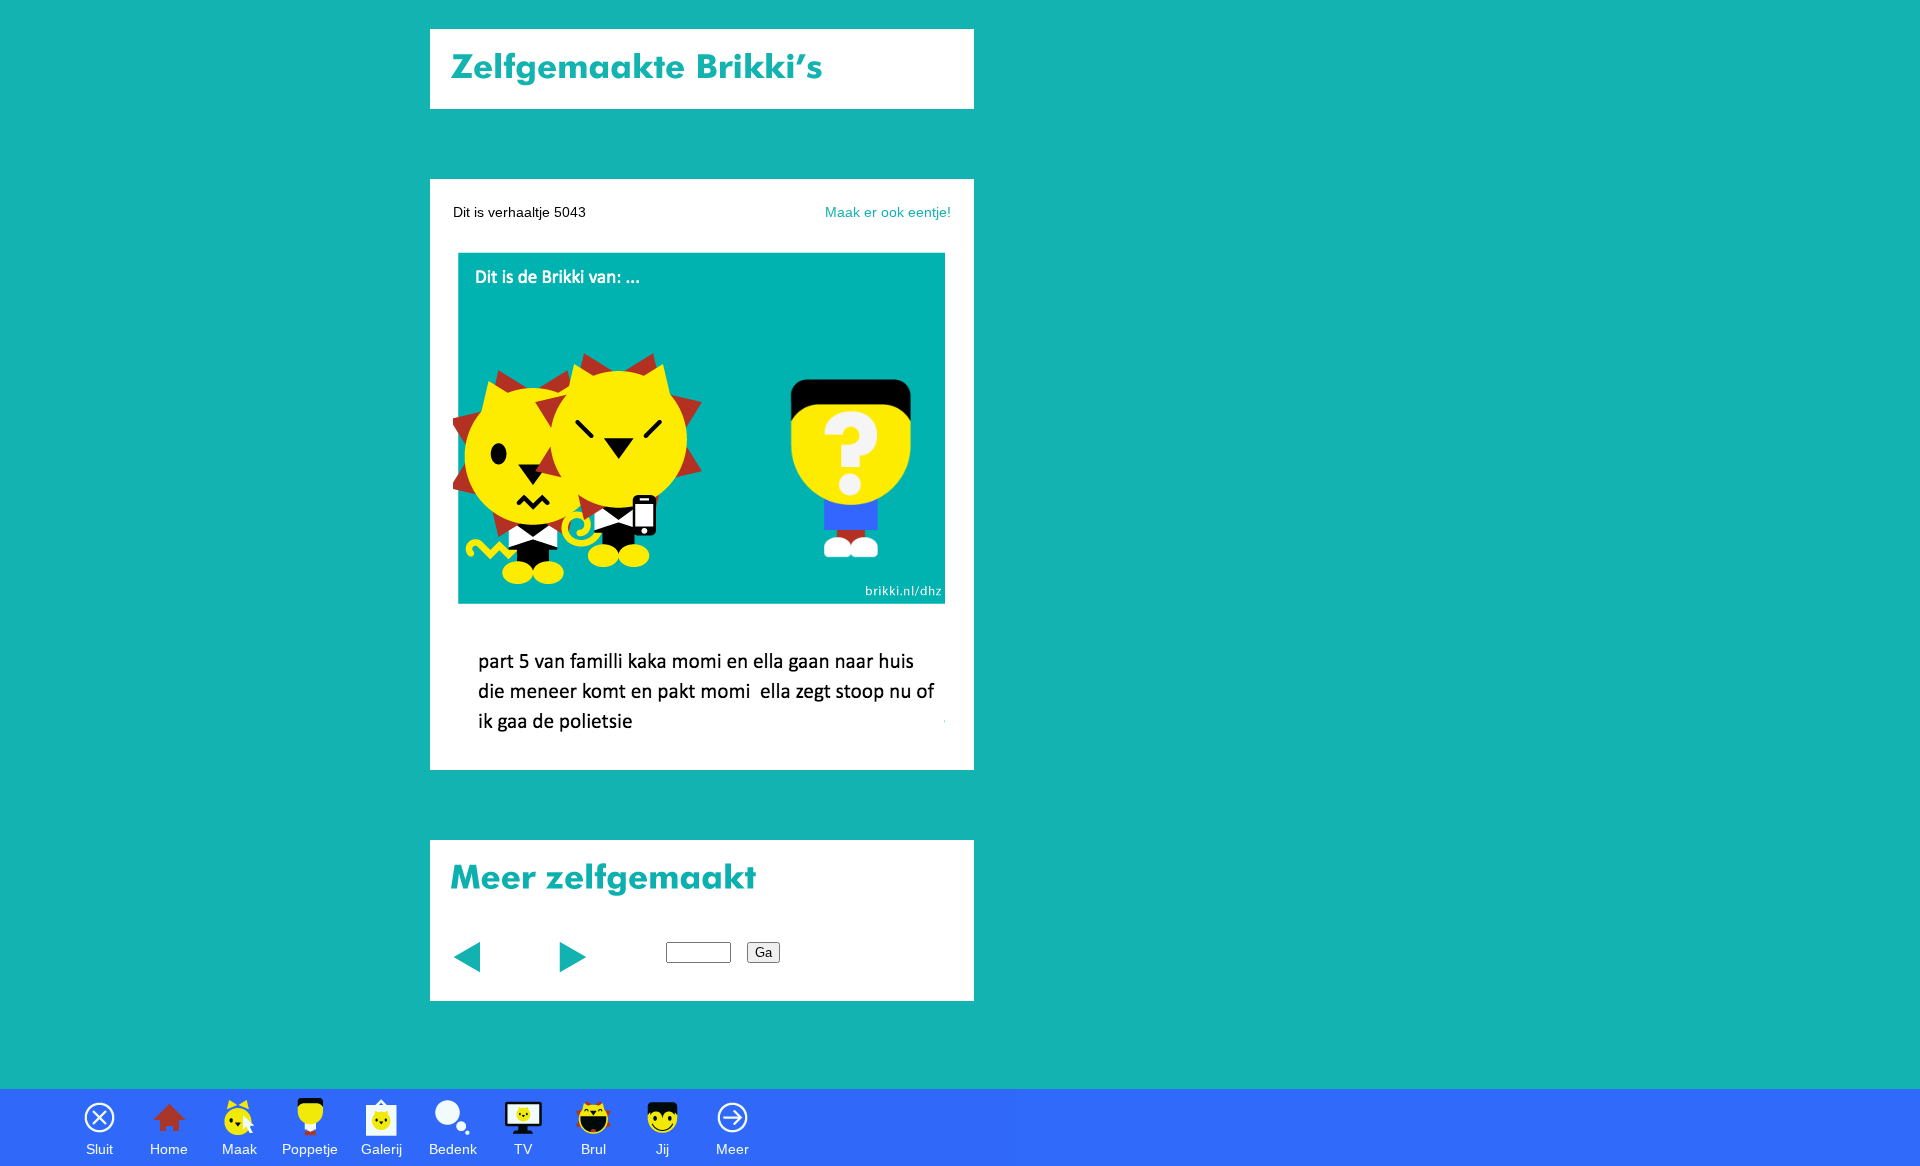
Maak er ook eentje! (888, 212)
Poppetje (310, 1149)
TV (523, 1149)
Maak (239, 1149)
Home (169, 1149)
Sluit (99, 1149)
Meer (732, 1149)
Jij (662, 1149)
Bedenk (453, 1149)
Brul (593, 1149)
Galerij (381, 1149)
